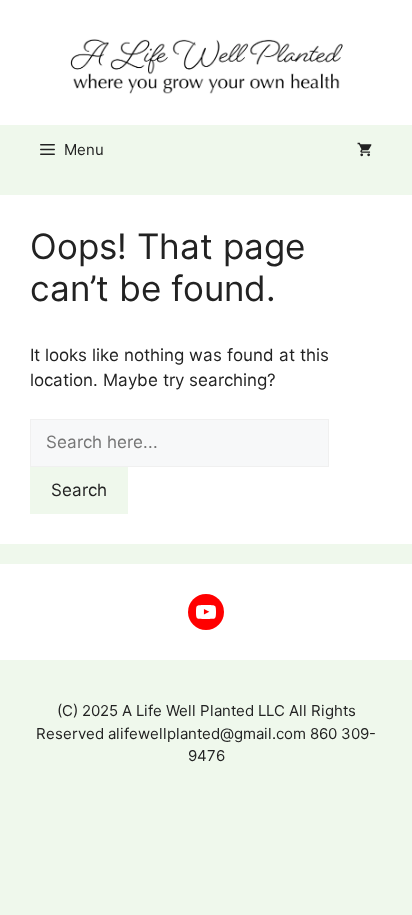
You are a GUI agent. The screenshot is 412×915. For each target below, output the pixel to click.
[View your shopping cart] (364, 150)
